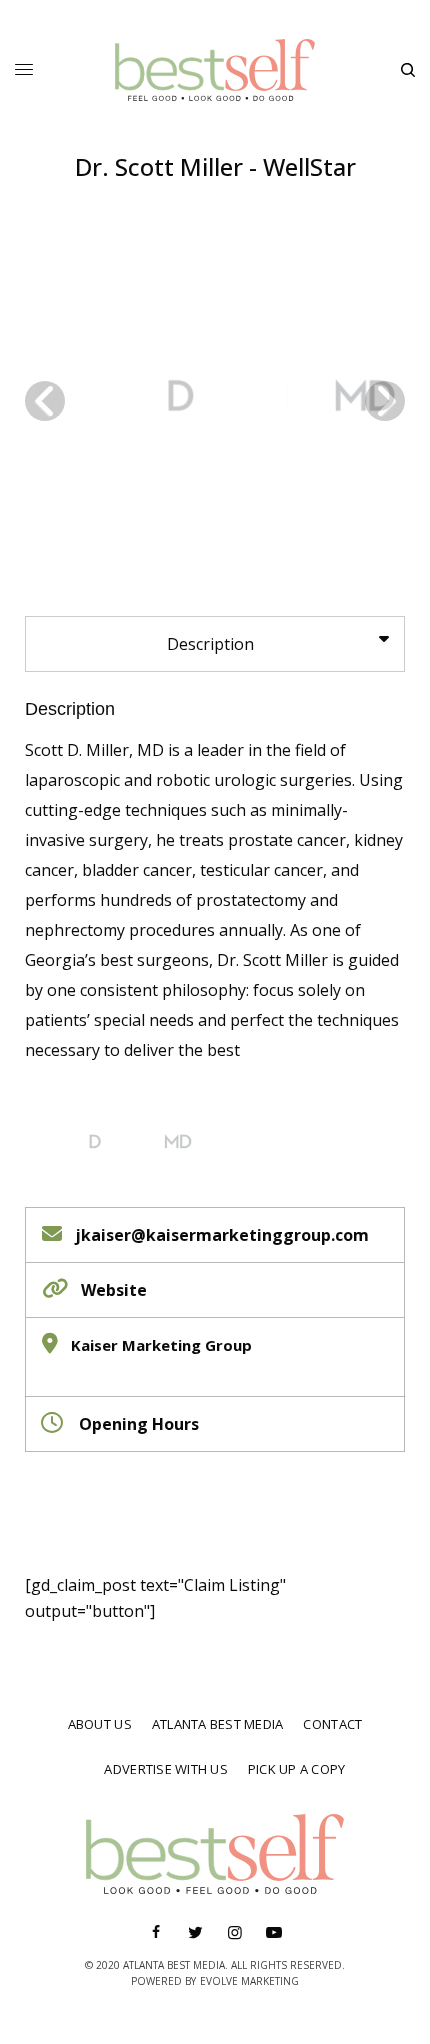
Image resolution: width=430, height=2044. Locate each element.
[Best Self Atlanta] (215, 70)
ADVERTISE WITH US (165, 1769)
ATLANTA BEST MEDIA (218, 1724)
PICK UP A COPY (297, 1769)
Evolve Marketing (249, 1981)
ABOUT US (100, 1724)
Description (70, 709)
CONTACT (332, 1724)
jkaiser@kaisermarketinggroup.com (222, 1235)
